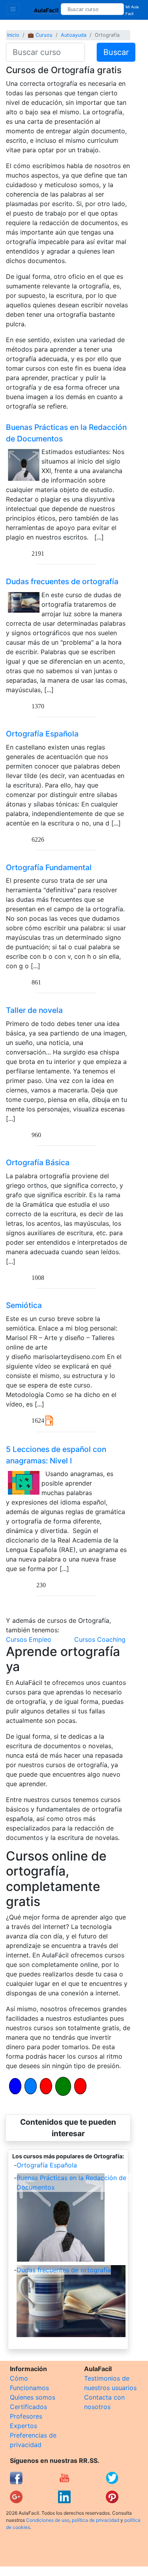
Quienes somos (33, 2397)
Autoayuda (74, 35)
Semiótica (24, 1305)
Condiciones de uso (48, 2520)
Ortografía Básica (38, 1162)
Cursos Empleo (29, 1639)
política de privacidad (96, 2520)
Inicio (13, 35)
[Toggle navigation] (13, 9)
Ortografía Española (42, 734)
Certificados (28, 2407)
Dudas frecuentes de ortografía (62, 581)
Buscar (116, 52)
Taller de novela (34, 1010)
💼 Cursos (40, 35)
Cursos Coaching (100, 1639)
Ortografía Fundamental (49, 867)
